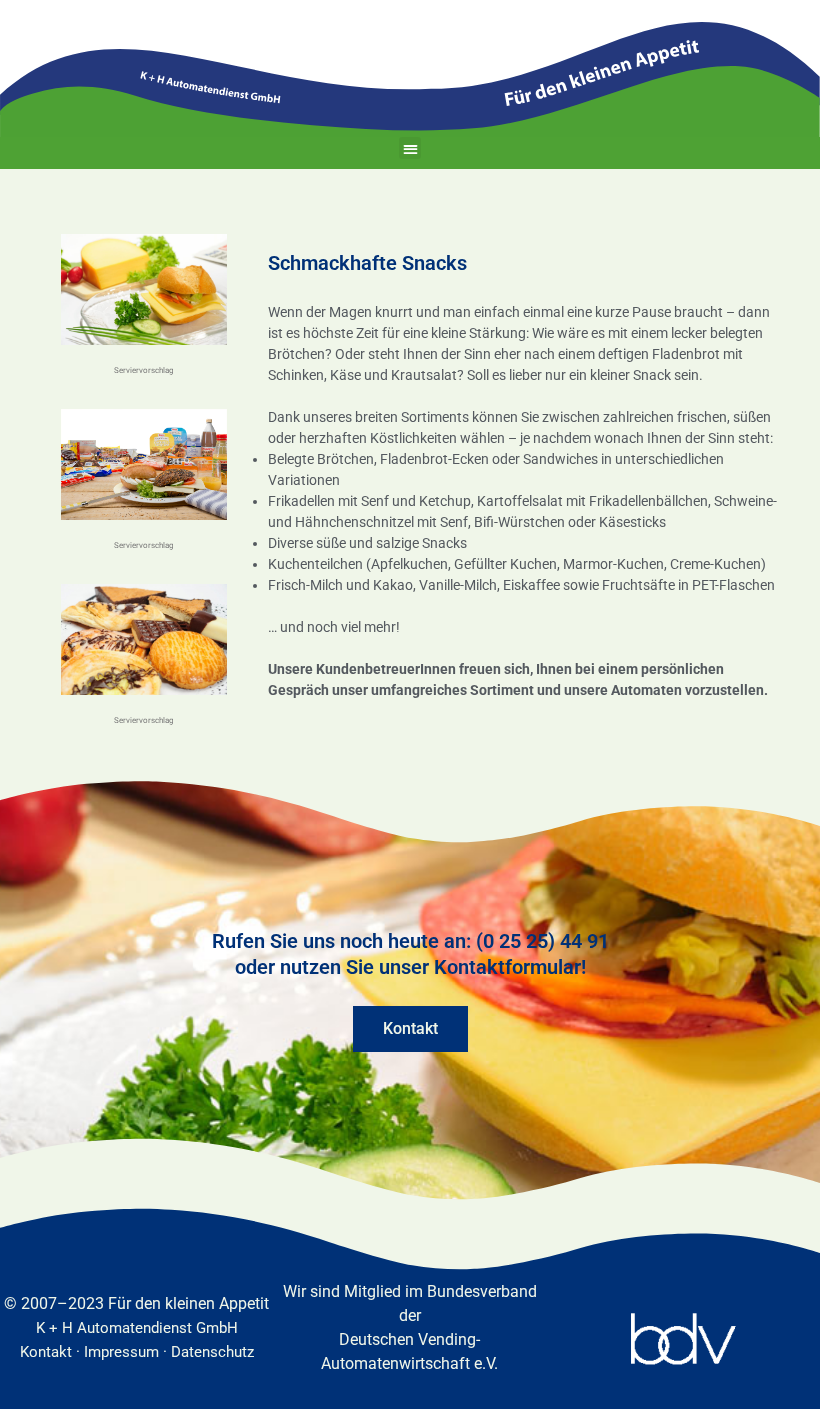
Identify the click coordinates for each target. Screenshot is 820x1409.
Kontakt (46, 1352)
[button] (410, 148)
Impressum (121, 1352)
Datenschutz (212, 1352)
